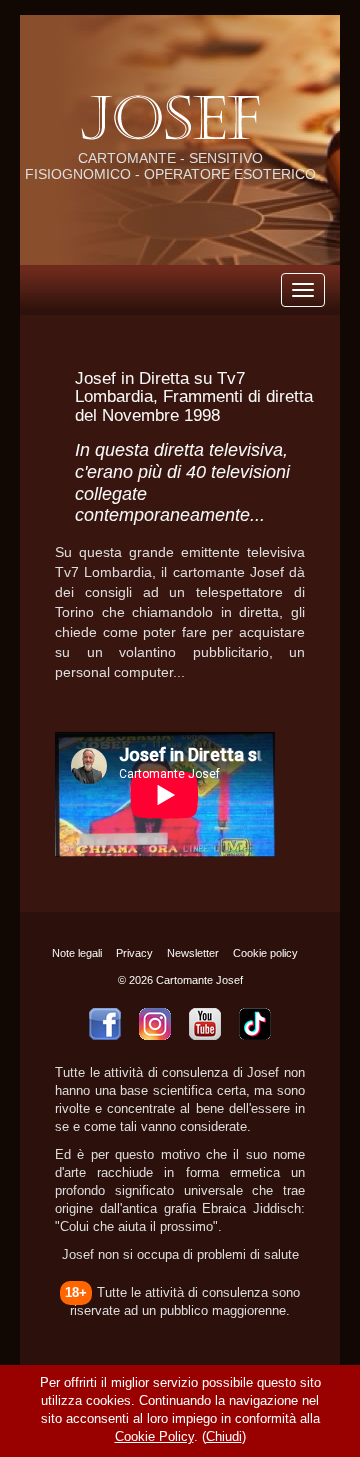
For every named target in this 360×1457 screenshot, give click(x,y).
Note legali (77, 953)
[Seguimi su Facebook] (105, 1024)
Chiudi (224, 1437)
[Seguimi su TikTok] (255, 1024)
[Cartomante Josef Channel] (205, 1024)
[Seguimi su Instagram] (155, 1024)
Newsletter (193, 953)
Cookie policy (265, 953)
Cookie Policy (154, 1437)
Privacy (134, 953)
